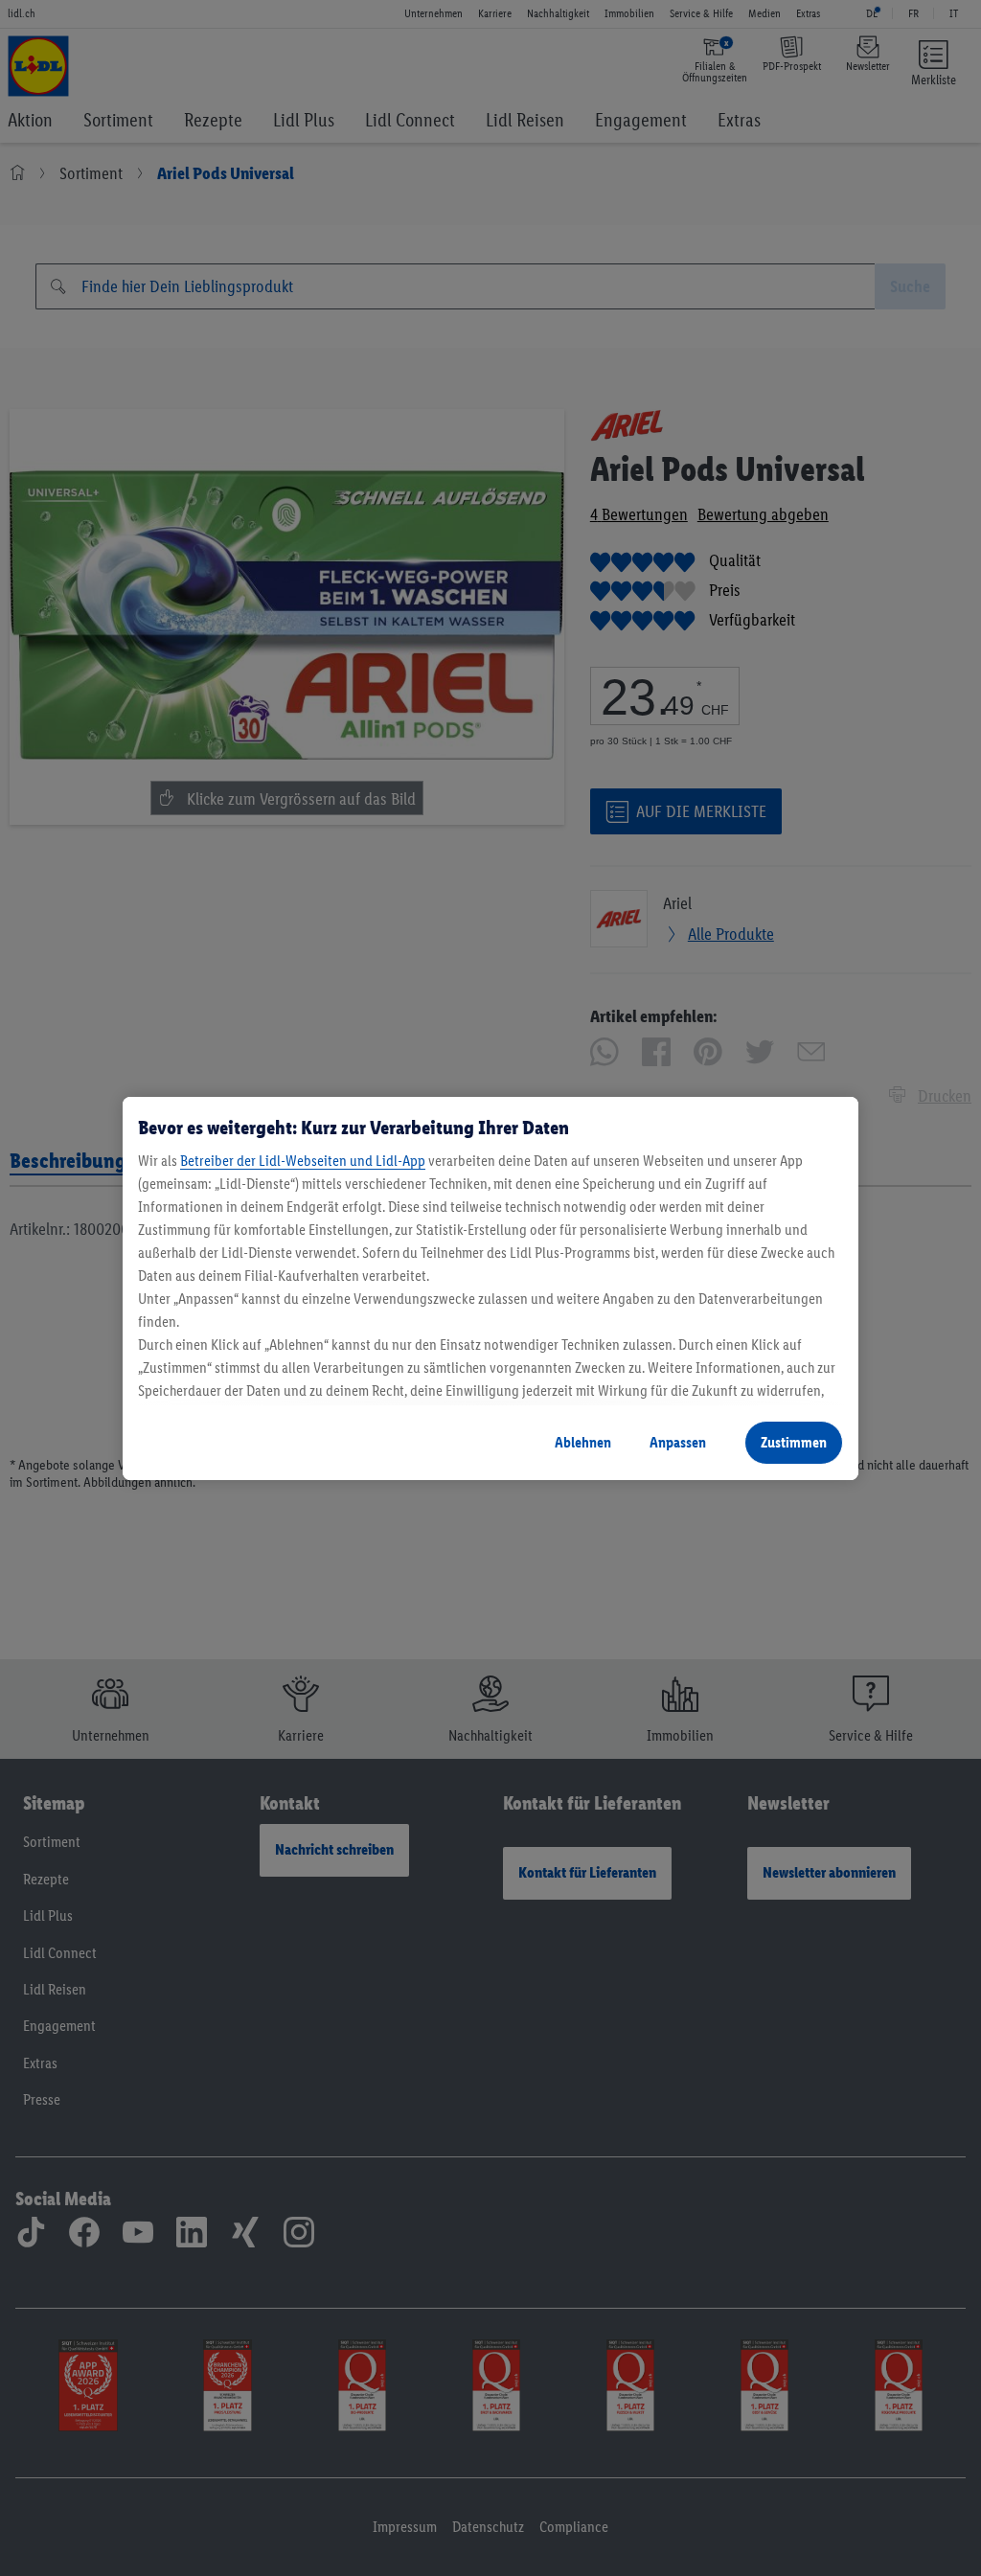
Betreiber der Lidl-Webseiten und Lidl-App (303, 1161)
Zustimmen (794, 1442)
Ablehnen (583, 1442)
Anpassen (678, 1442)
